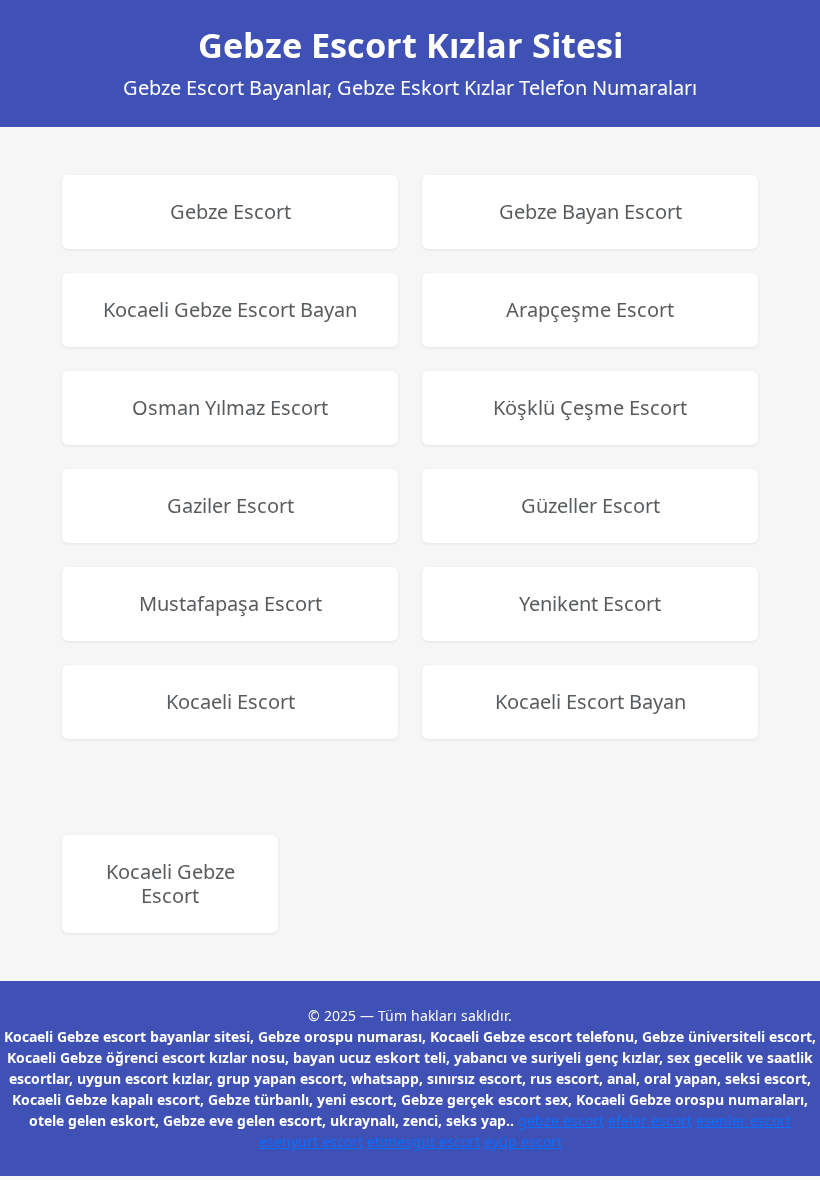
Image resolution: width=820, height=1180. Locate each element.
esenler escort (743, 1120)
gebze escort (561, 1120)
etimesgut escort (423, 1141)
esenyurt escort (311, 1141)
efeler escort (650, 1120)
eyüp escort (523, 1141)
